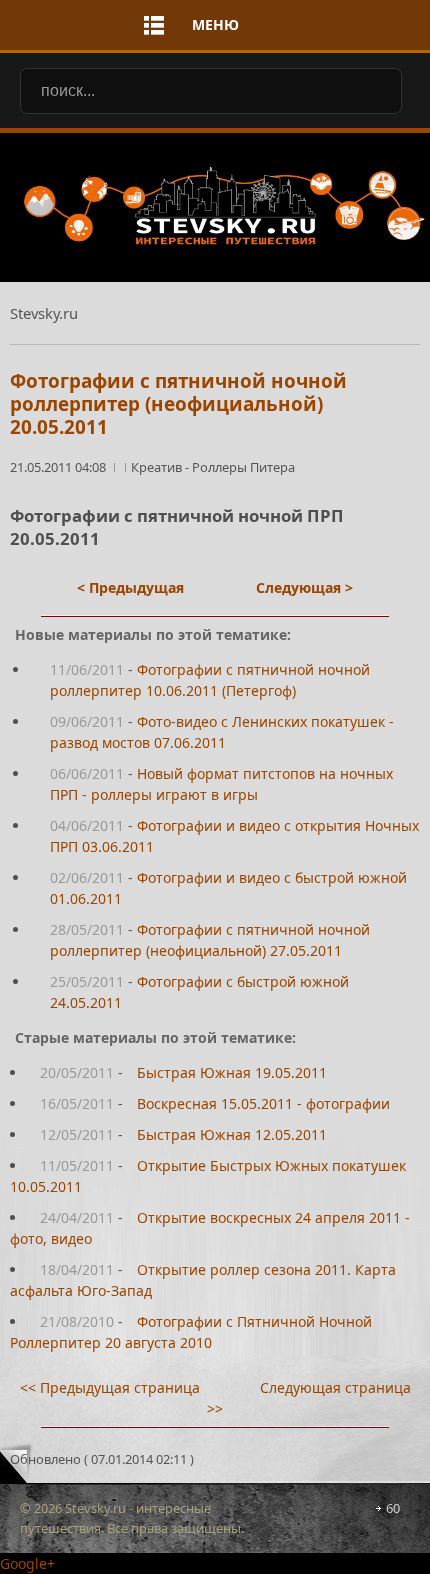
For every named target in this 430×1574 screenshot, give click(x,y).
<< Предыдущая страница (110, 1387)
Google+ (27, 1563)
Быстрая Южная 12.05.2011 (232, 1134)
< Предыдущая (130, 587)
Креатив (158, 467)
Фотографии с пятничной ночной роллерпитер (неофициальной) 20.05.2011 (178, 403)
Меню (215, 24)
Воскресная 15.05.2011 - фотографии (263, 1103)
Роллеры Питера (243, 467)
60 (393, 1508)
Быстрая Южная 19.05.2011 (232, 1072)
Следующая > (304, 587)
